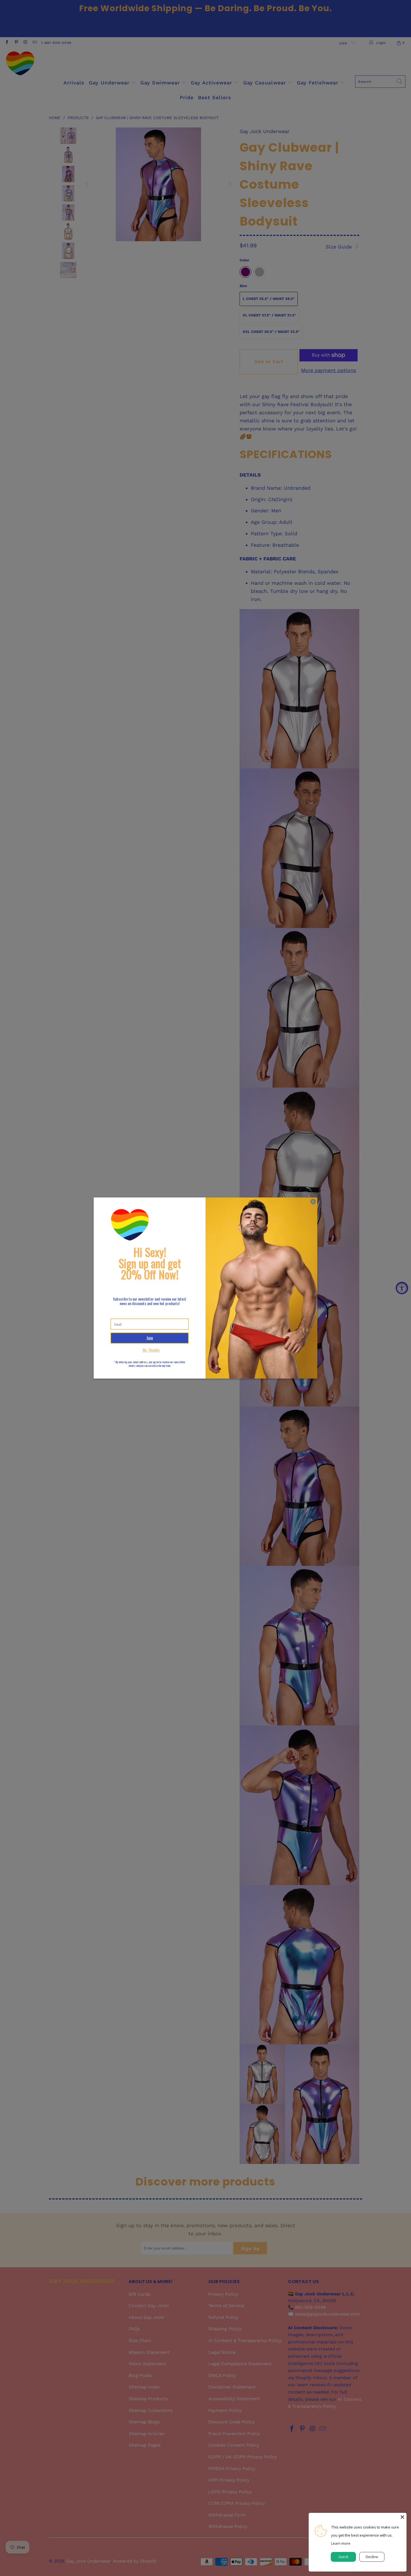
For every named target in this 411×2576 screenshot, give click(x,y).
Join (150, 1338)
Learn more (341, 2543)
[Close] (402, 2517)
